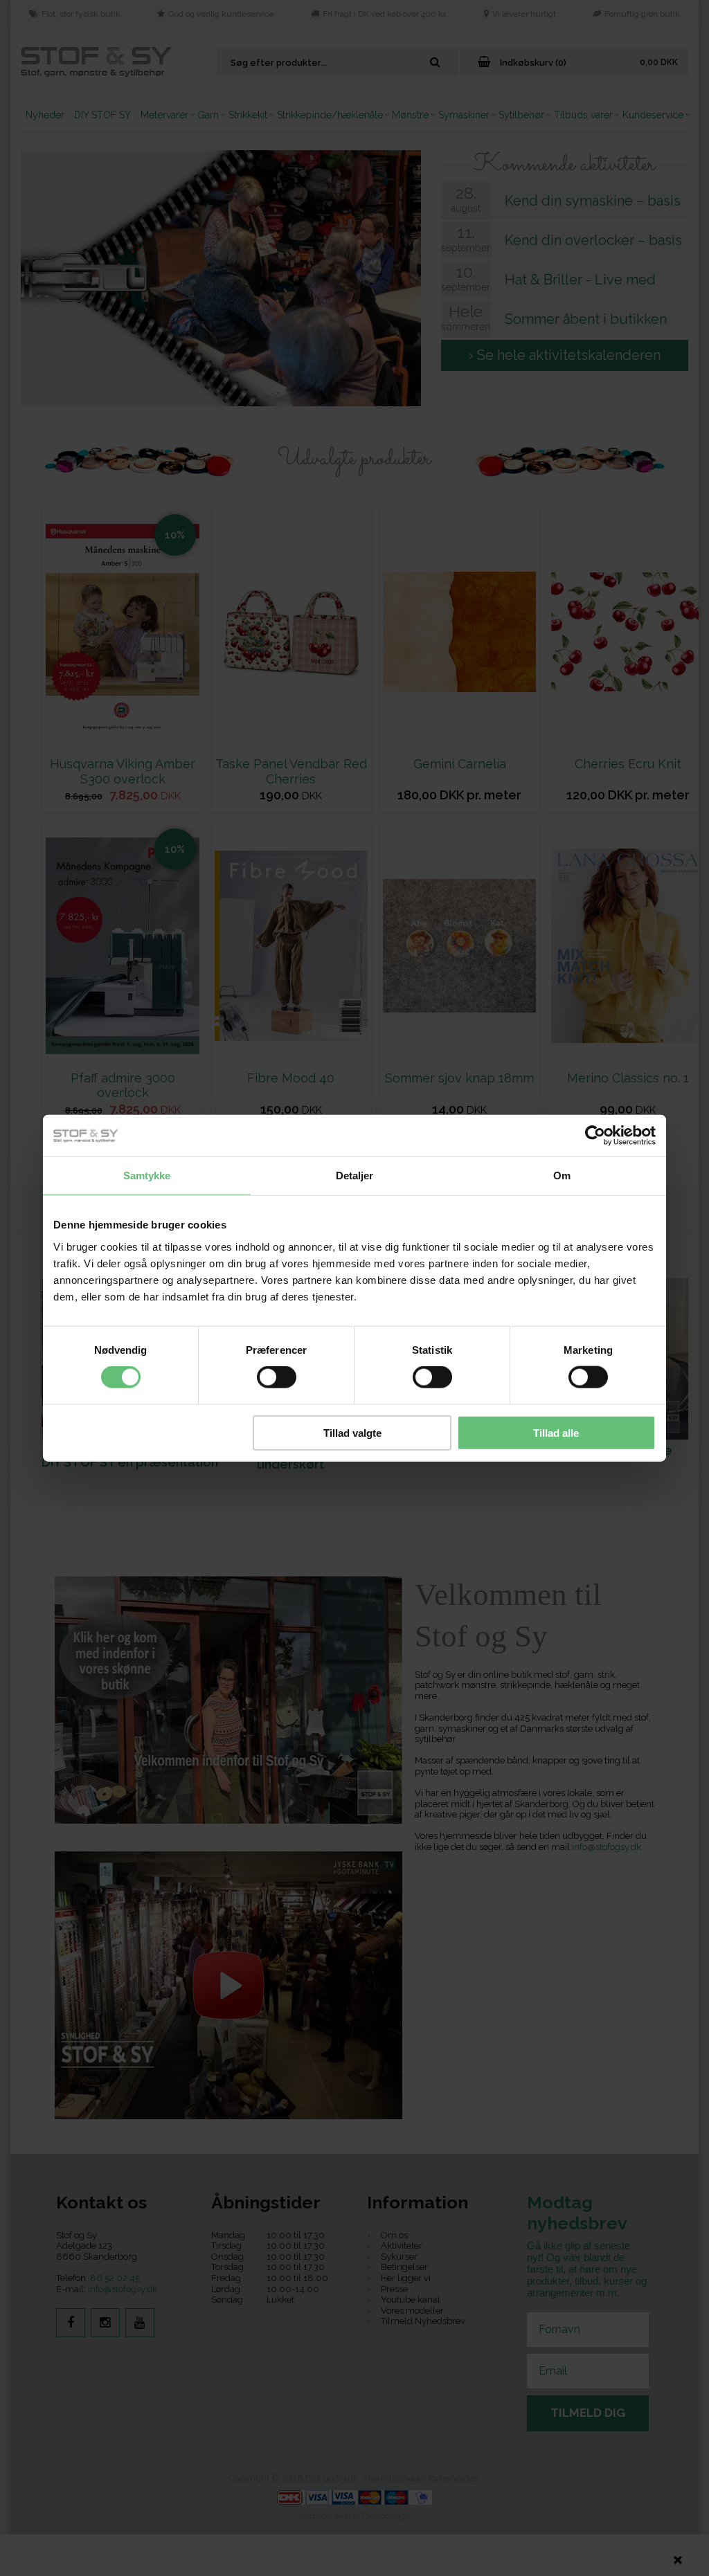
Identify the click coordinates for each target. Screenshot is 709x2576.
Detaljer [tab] (355, 1176)
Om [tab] (562, 1176)
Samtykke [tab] (147, 1176)
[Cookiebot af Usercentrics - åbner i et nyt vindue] (595, 1136)
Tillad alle (556, 1432)
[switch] (277, 1377)
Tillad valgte (352, 1432)
